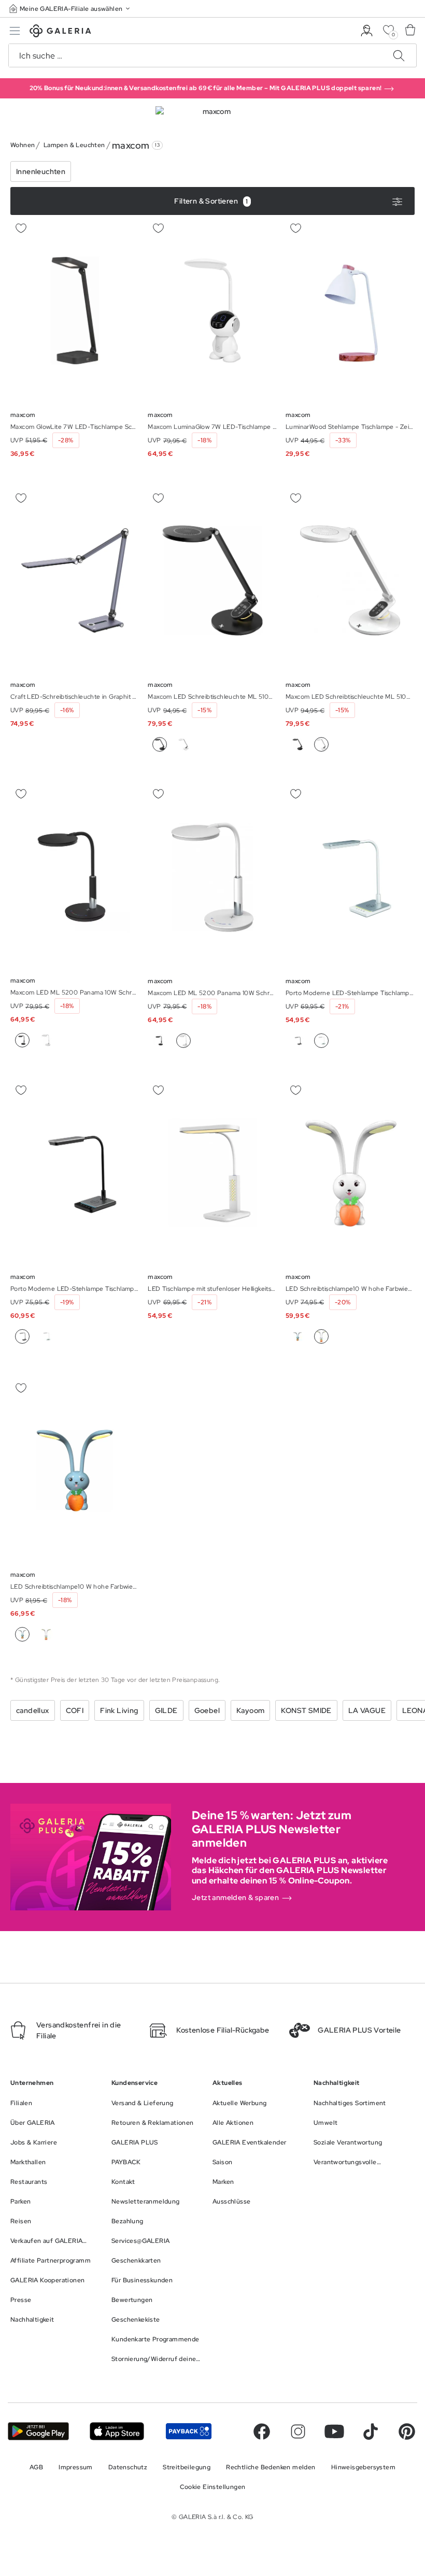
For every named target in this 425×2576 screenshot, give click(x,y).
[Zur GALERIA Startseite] (60, 32)
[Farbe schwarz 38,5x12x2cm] (297, 744)
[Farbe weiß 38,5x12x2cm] (183, 744)
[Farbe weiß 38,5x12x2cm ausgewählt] (321, 744)
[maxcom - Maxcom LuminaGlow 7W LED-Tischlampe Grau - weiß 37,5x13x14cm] (212, 311)
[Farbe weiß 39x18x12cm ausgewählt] (321, 1336)
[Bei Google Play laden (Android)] (38, 2431)
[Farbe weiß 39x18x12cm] (46, 1634)
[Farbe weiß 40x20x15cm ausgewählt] (183, 1041)
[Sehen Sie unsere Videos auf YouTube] (334, 2431)
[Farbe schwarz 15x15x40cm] (297, 1041)
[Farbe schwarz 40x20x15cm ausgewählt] (22, 1040)
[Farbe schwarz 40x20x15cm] (160, 1041)
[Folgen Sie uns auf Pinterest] (407, 2431)
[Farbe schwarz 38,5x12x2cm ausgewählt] (160, 744)
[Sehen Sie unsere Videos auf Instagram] (298, 2431)
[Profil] (367, 31)
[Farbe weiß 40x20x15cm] (46, 1040)
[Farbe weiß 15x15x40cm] (46, 1336)
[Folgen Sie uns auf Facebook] (262, 2431)
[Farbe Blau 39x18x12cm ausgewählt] (22, 1634)
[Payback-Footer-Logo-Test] (189, 2431)
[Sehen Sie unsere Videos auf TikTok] (371, 2431)
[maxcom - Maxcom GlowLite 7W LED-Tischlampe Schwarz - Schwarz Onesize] (75, 311)
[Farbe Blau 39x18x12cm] (297, 1336)
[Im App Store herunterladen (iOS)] (117, 2431)
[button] (70, 9)
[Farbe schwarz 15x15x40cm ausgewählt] (22, 1336)
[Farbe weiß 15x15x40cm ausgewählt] (321, 1041)
